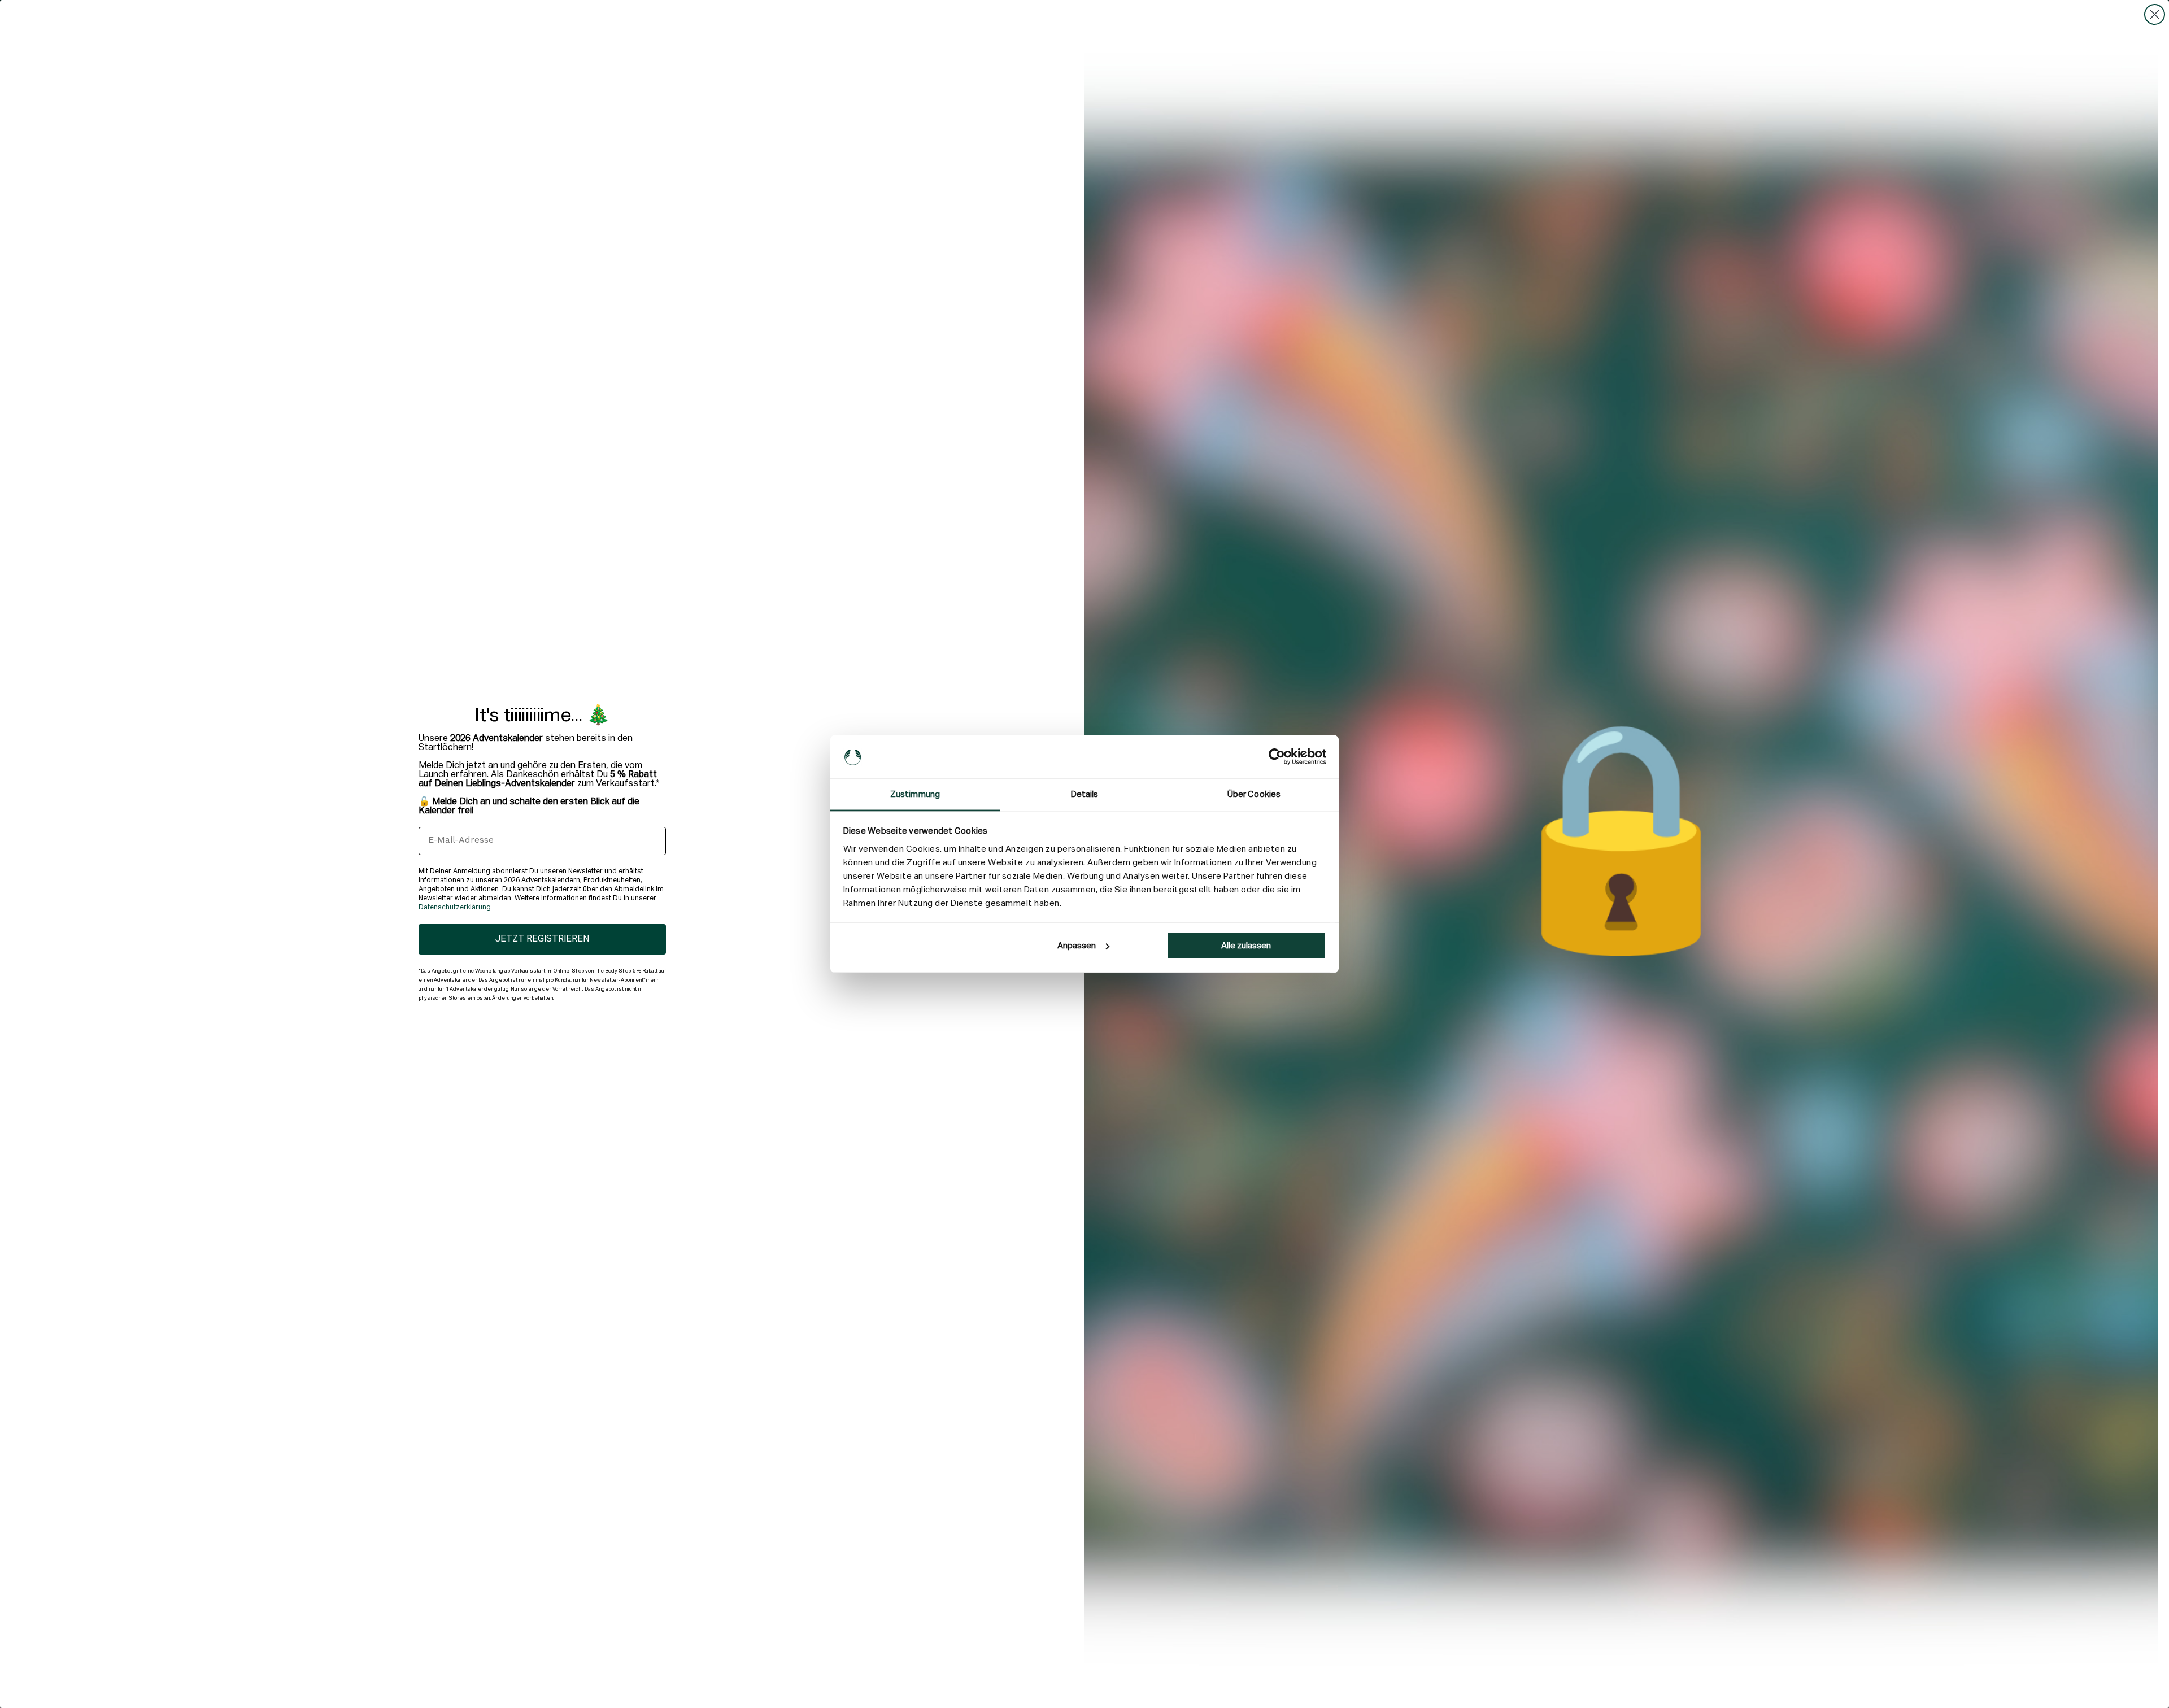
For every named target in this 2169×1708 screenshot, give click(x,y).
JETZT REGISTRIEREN (542, 939)
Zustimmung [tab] (915, 794)
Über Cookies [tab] (1254, 794)
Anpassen (1077, 946)
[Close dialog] (2155, 14)
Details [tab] (1085, 794)
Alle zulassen (1246, 946)
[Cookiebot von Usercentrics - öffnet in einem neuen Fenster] (1277, 757)
